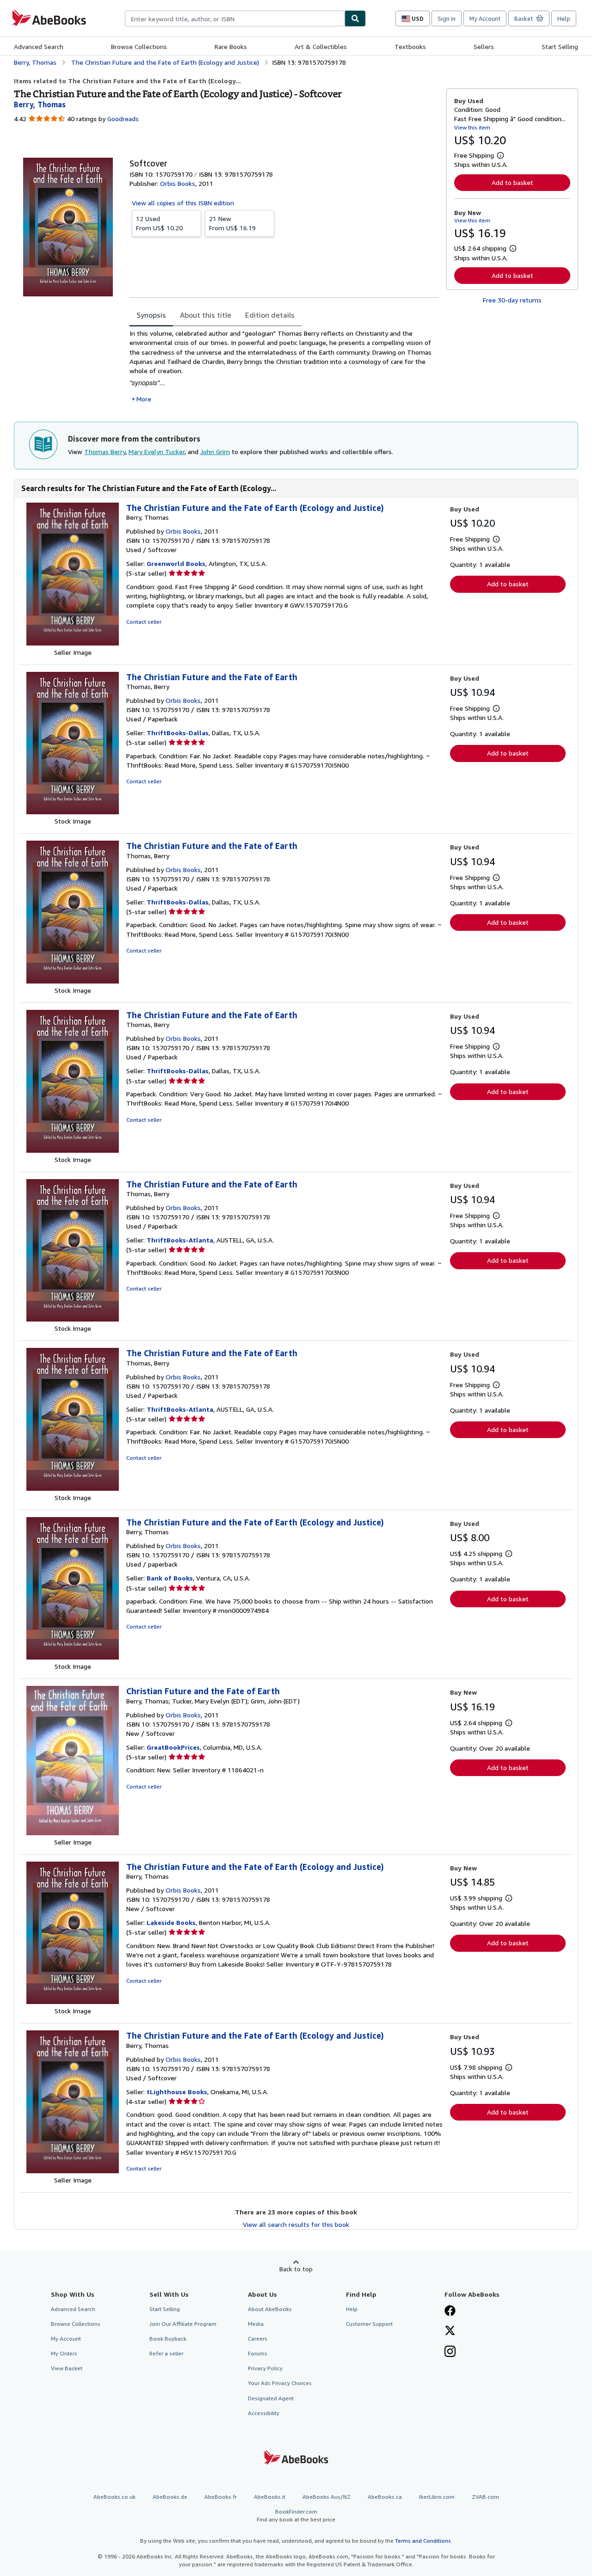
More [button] (144, 399)
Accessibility (264, 2413)
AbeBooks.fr (221, 2497)
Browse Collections (139, 46)
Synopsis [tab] (151, 315)
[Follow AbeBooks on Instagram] (450, 2352)
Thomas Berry (105, 452)
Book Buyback (168, 2339)
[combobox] (235, 18)
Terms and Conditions (423, 2541)
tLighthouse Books (177, 2092)
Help (564, 18)
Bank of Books (170, 1578)
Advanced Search (39, 46)
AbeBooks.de (170, 2497)
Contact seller (144, 622)
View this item (472, 127)
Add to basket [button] (512, 182)
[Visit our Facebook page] (450, 2312)
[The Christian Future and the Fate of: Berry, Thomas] (73, 643)
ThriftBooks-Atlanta (180, 1240)
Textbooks (410, 46)
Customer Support (369, 2324)
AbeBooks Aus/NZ (327, 2497)
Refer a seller (166, 2353)
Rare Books (231, 46)
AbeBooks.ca (385, 2497)
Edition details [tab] (270, 315)
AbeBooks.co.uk (114, 2497)
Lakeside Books (171, 1922)
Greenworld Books (176, 563)
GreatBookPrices (173, 1747)
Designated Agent (271, 2398)
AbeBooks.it (270, 2497)
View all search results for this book (296, 2224)
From (159, 223)
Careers (258, 2339)
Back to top (296, 2269)
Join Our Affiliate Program (183, 2324)
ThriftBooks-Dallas (178, 733)
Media (256, 2324)
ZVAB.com (485, 2497)
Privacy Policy (265, 2368)
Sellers (484, 46)
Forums (258, 2353)
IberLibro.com (437, 2497)
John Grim (215, 452)
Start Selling (560, 46)
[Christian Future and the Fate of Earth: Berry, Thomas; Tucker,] (73, 1833)
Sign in (447, 18)
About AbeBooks (270, 2309)
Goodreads (123, 119)
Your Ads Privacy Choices (280, 2383)
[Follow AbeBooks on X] (450, 2331)
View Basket (67, 2368)
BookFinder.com (296, 2515)
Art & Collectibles (321, 46)
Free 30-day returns (512, 300)
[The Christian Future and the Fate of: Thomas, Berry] (73, 812)
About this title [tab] (206, 315)
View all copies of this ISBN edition (183, 203)
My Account (485, 18)
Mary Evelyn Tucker (157, 452)
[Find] (355, 18)
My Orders (64, 2353)
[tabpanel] (284, 366)
